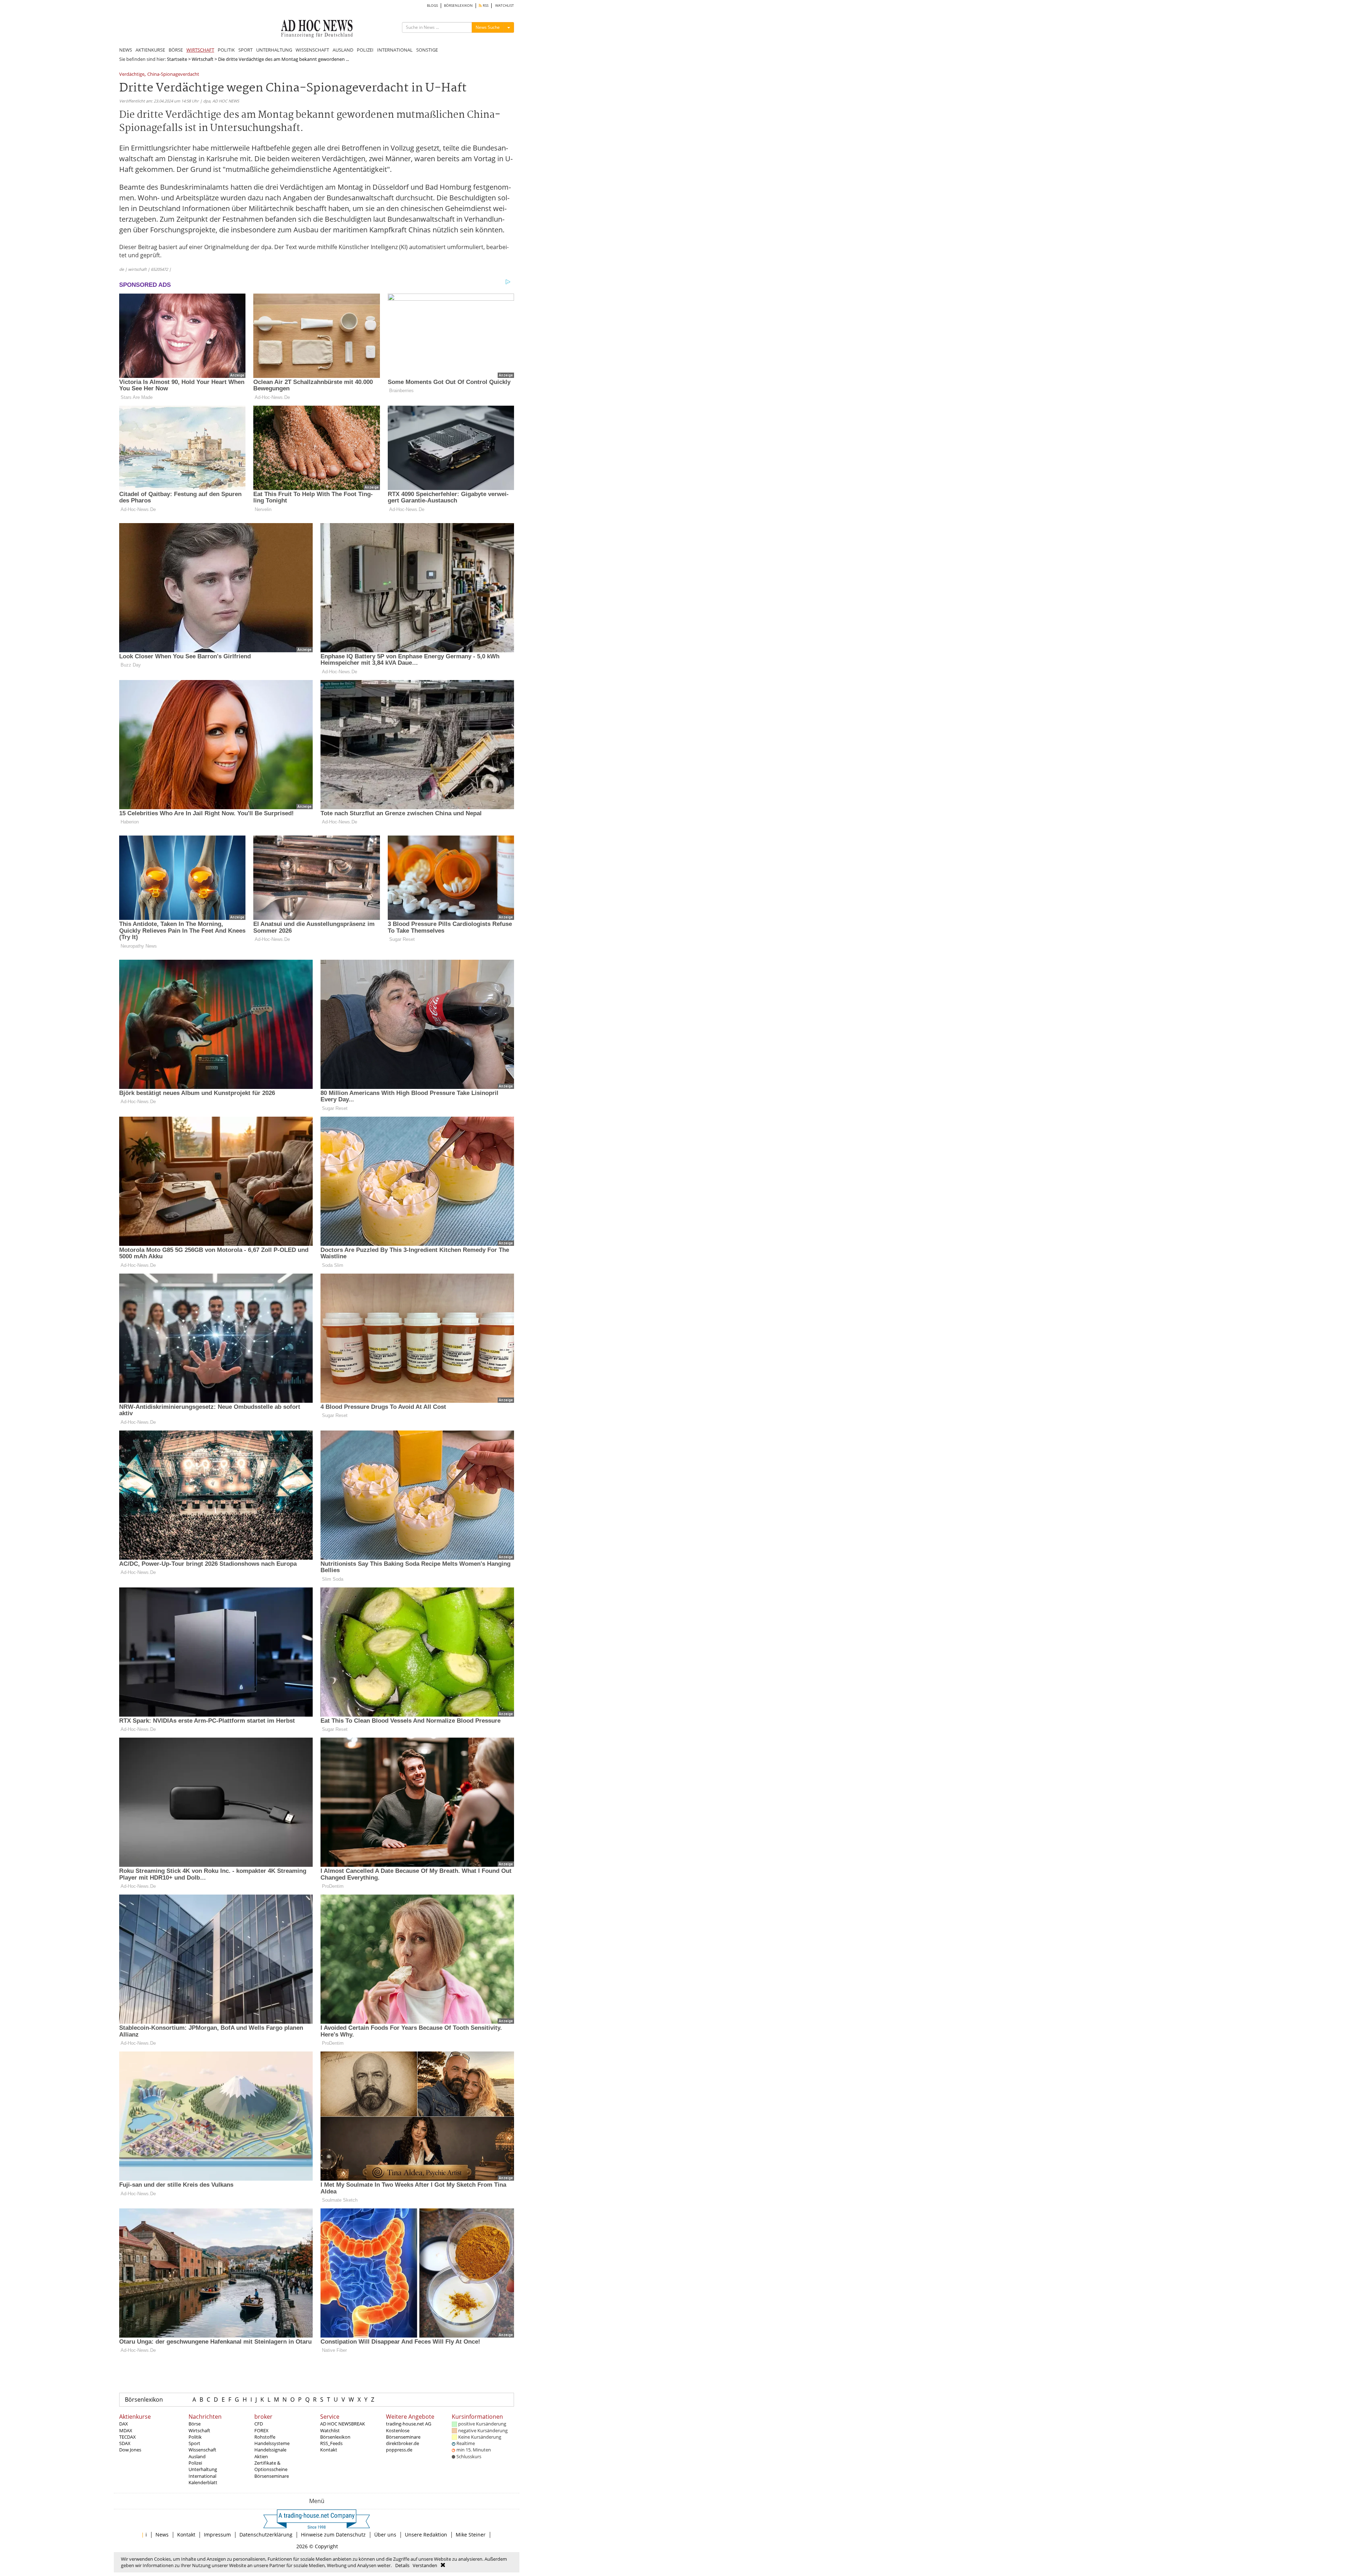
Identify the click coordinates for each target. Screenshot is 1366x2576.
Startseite (177, 59)
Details (402, 2565)
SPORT (245, 50)
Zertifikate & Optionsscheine (271, 2466)
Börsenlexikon (144, 2399)
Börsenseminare (272, 2476)
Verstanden (425, 2565)
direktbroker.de (403, 2443)
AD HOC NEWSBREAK (343, 2424)
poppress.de (399, 2450)
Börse (195, 2424)
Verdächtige (132, 75)
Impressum (217, 2535)
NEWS (126, 50)
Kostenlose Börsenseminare (403, 2434)
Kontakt (329, 2450)
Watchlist (330, 2430)
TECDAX (128, 2437)
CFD (259, 2424)
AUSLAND (343, 50)
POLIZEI (365, 50)
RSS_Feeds (331, 2443)
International (202, 2476)
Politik (195, 2437)
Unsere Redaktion (426, 2535)
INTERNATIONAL (395, 50)
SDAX (125, 2443)
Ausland (197, 2456)
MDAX (126, 2430)
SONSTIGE (427, 50)
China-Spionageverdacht (173, 75)
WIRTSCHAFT (200, 50)
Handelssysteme (272, 2443)
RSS (485, 6)
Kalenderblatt (203, 2482)
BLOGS (432, 6)
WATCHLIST (505, 6)
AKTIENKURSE (150, 50)
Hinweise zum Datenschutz (333, 2535)
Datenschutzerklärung (266, 2535)
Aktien (261, 2456)
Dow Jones (130, 2450)
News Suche (488, 27)
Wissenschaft (202, 2450)
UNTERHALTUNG (274, 50)
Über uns (385, 2535)
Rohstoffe (265, 2437)
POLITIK (226, 50)
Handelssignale (270, 2450)
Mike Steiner (471, 2535)
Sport (194, 2443)
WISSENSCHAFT (312, 50)
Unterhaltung (203, 2469)
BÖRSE (176, 50)
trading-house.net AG (409, 2424)
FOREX (261, 2430)
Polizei (195, 2463)
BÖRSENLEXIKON (458, 6)
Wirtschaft (203, 59)
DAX (124, 2424)
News (162, 2535)
